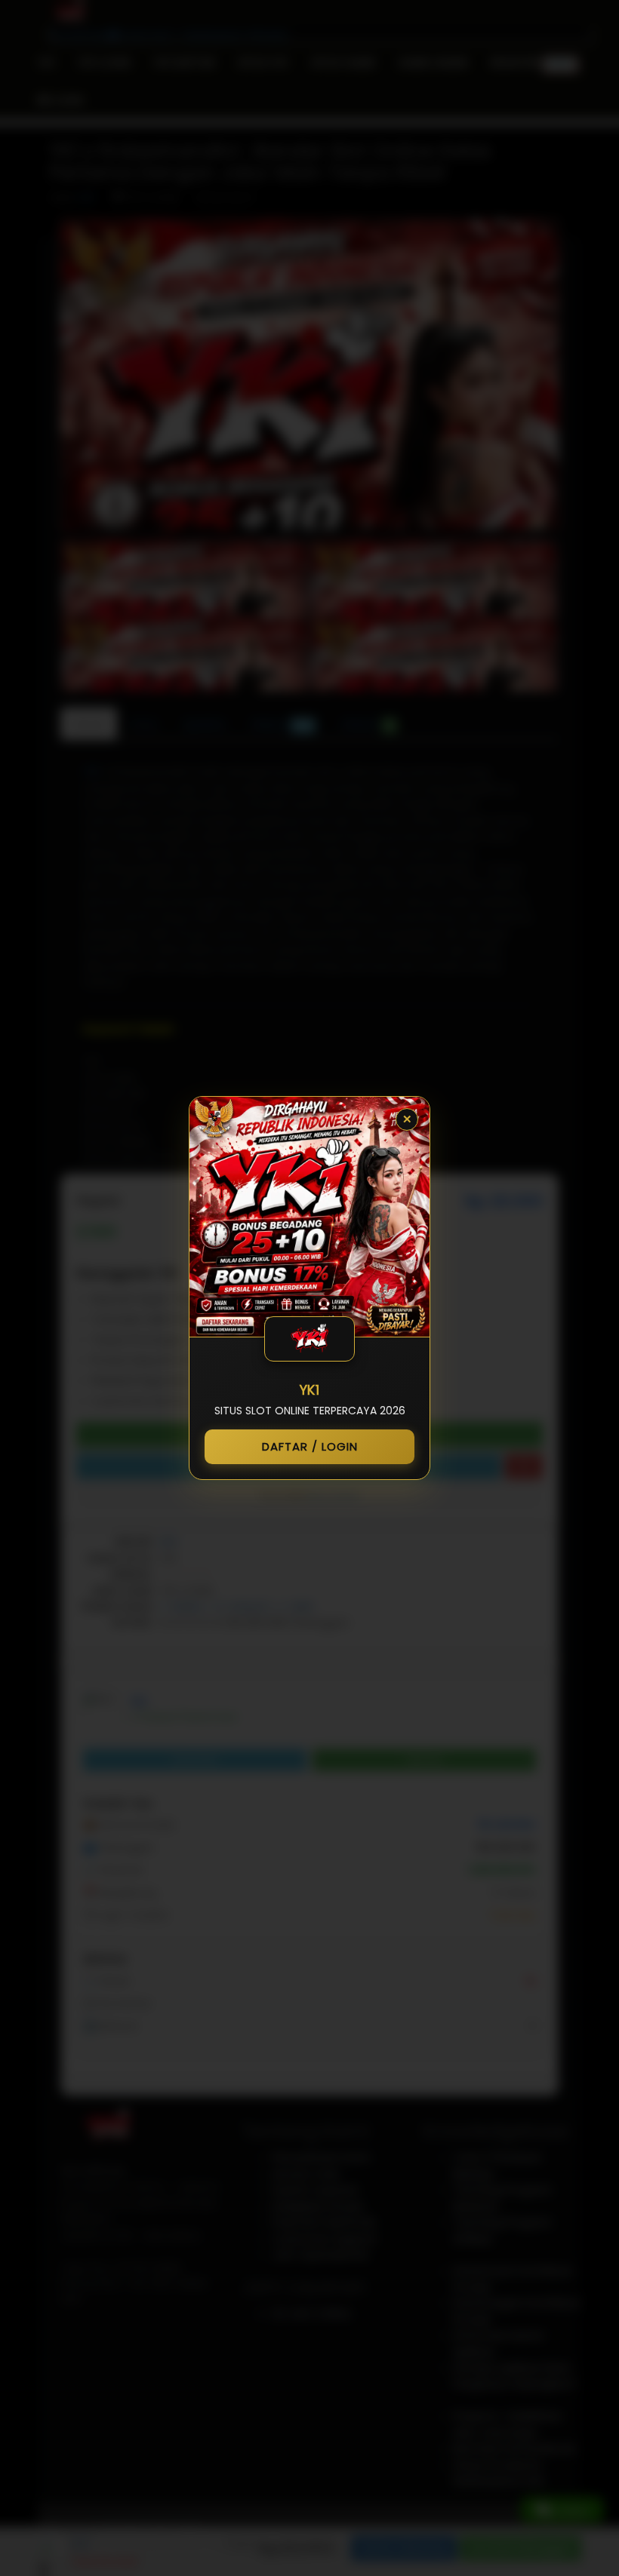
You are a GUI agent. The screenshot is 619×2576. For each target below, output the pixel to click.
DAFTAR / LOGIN (310, 1446)
